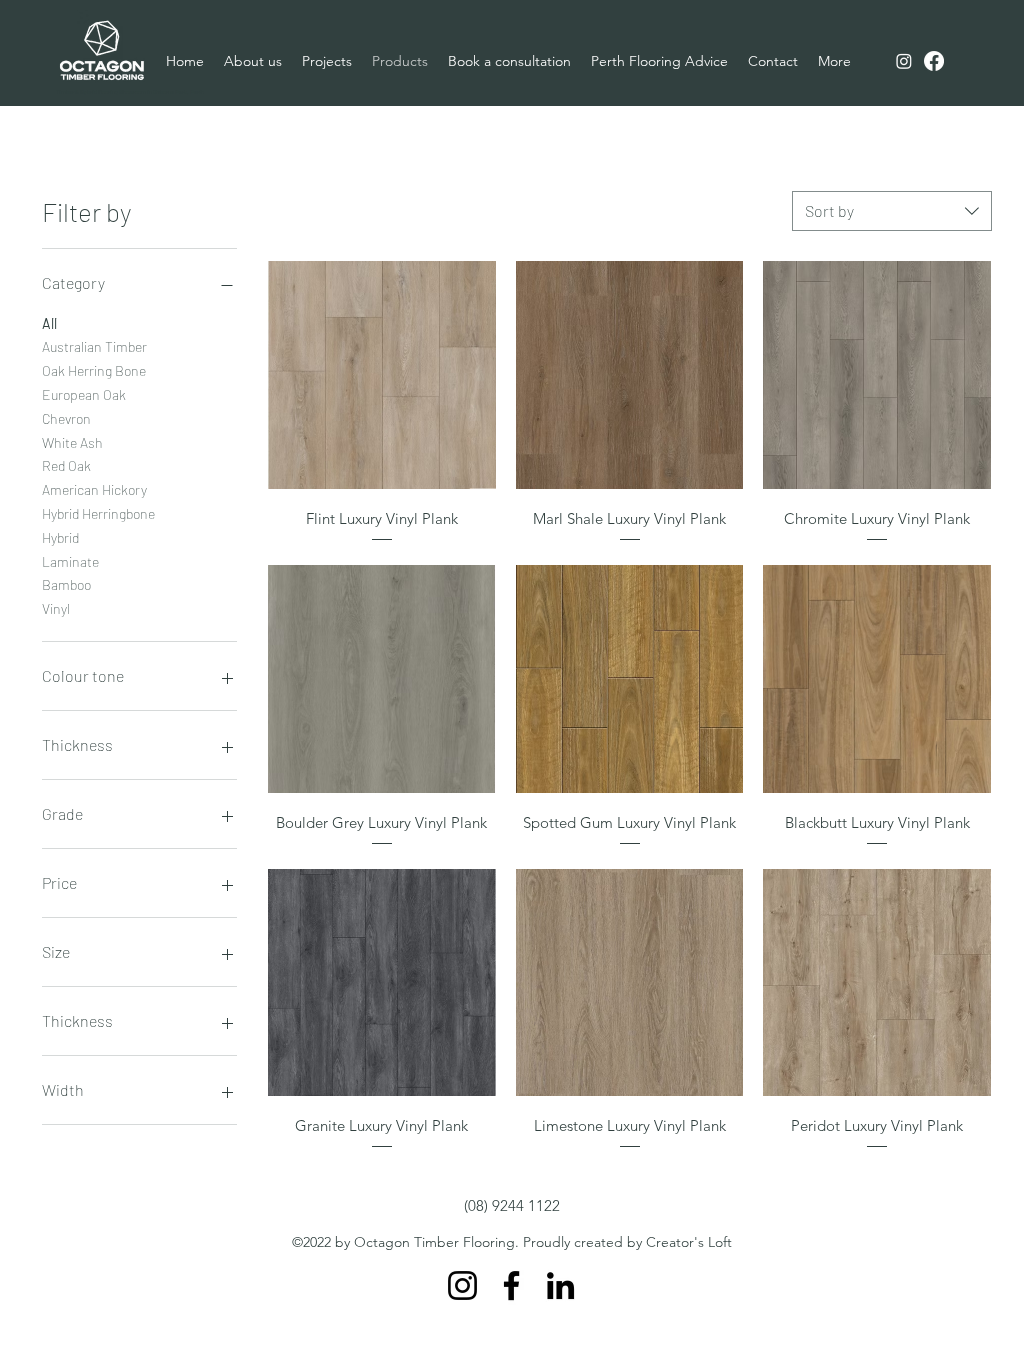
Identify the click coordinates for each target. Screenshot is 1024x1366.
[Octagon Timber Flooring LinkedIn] (560, 1285)
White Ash (72, 442)
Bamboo (66, 584)
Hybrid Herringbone (98, 513)
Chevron (66, 418)
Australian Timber (94, 346)
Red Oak (66, 465)
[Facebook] (934, 61)
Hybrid (60, 537)
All (49, 323)
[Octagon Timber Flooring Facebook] (511, 1285)
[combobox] (892, 211)
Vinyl (56, 608)
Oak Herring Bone (94, 370)
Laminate (70, 561)
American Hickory (94, 489)
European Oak (84, 394)
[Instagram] (904, 61)
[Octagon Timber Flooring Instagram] (462, 1285)
